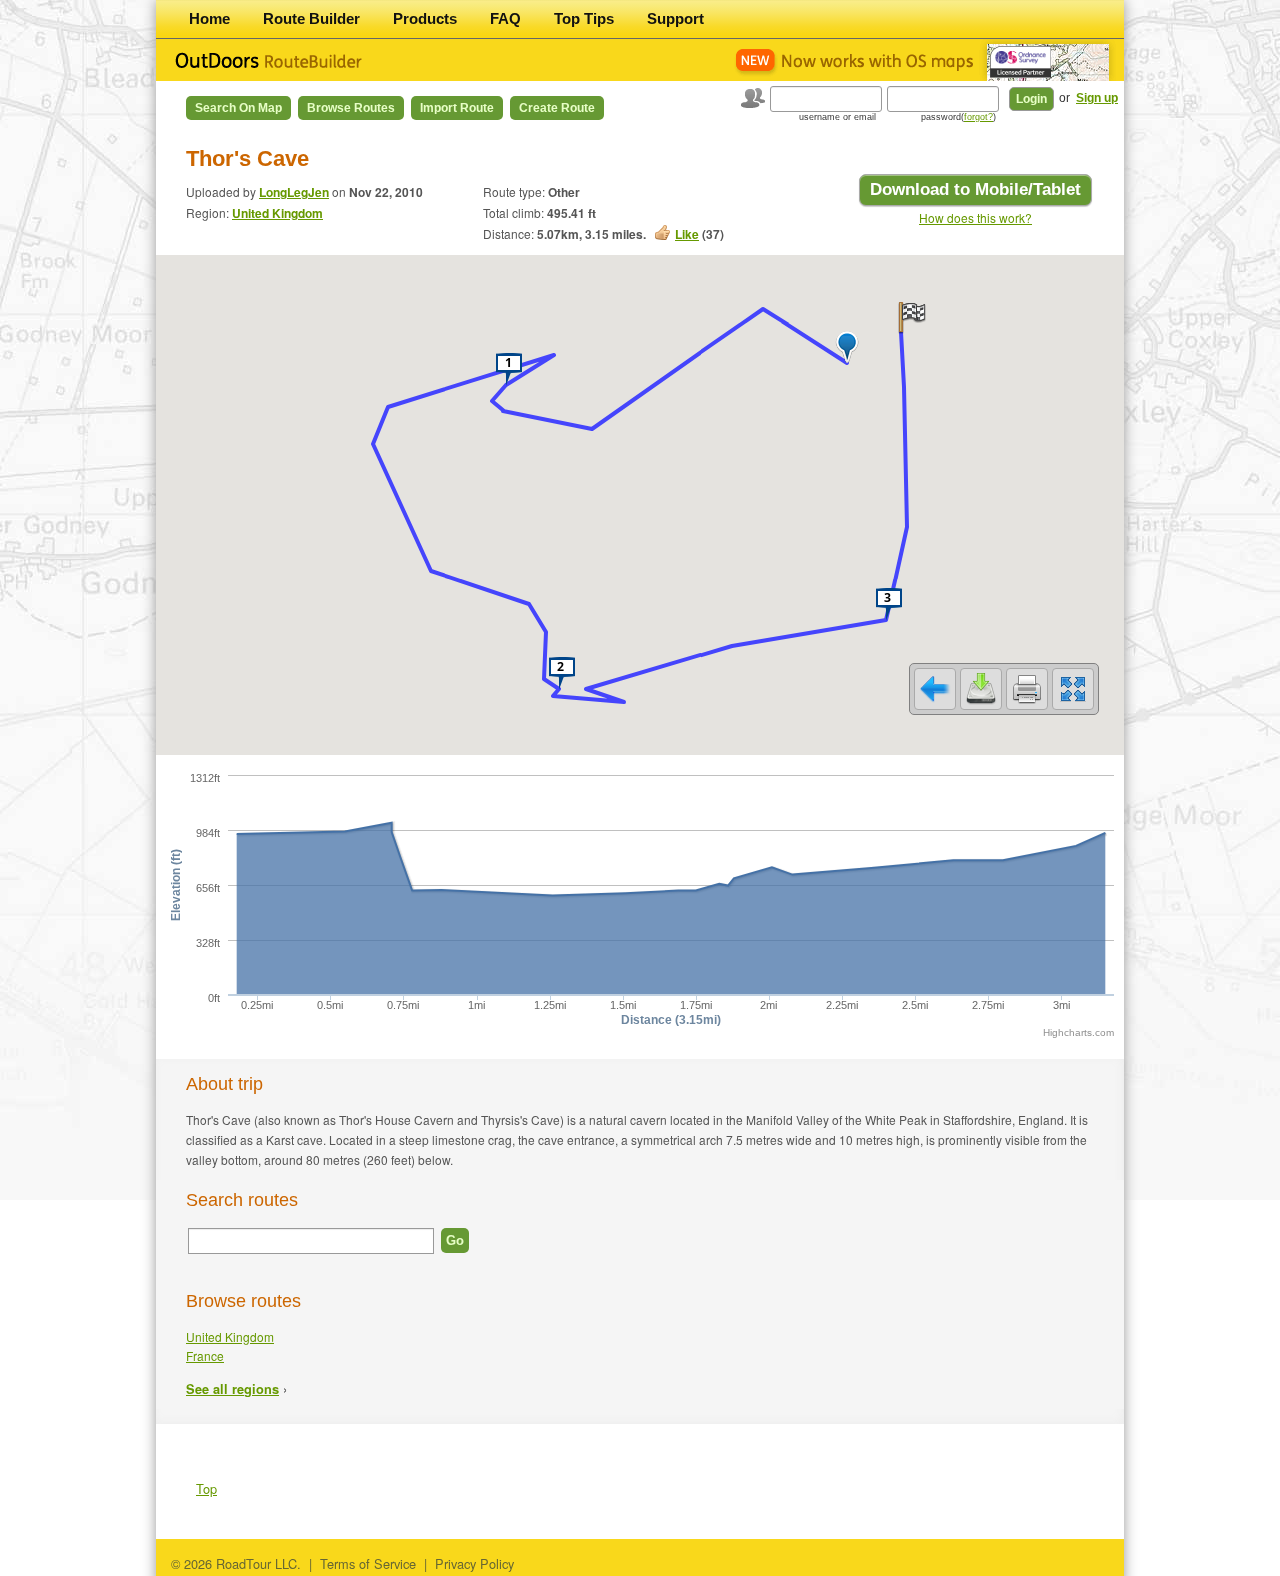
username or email (837, 117)
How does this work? (975, 217)
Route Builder (311, 18)
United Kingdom (277, 213)
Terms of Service (368, 1563)
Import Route (457, 108)
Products (425, 18)
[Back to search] (935, 689)
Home (209, 18)
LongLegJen (294, 192)
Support (675, 18)
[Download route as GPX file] (981, 689)
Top (206, 1488)
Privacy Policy (474, 1563)
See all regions (232, 1389)
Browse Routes (351, 108)
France (205, 1355)
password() (958, 117)
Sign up (1097, 98)
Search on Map (238, 108)
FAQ (505, 18)
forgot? (978, 117)
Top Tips (584, 18)
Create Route (557, 108)
